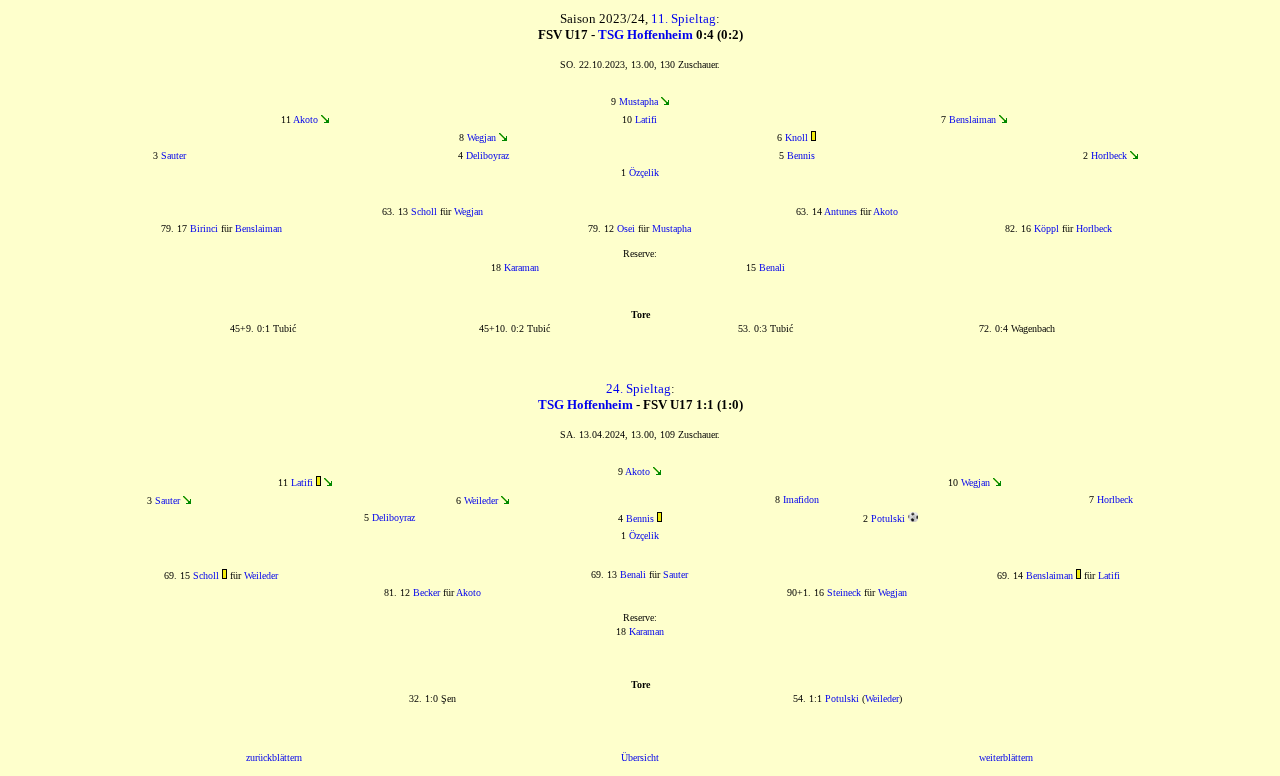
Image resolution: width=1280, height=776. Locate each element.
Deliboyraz (487, 155)
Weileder (481, 500)
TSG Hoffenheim (645, 34)
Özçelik (644, 172)
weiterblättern (1006, 757)
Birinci (204, 228)
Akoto (305, 119)
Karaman (521, 267)
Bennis (801, 155)
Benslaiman (972, 119)
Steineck (844, 592)
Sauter (173, 155)
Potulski (888, 518)
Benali (772, 267)
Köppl (1046, 228)
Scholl (424, 211)
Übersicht (640, 757)
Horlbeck (1109, 155)
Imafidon (801, 499)
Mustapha (638, 101)
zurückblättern (274, 757)
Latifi (646, 119)
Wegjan (481, 137)
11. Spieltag (683, 18)
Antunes (840, 211)
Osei (626, 228)
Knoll (796, 137)
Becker (426, 592)
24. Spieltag (638, 388)
